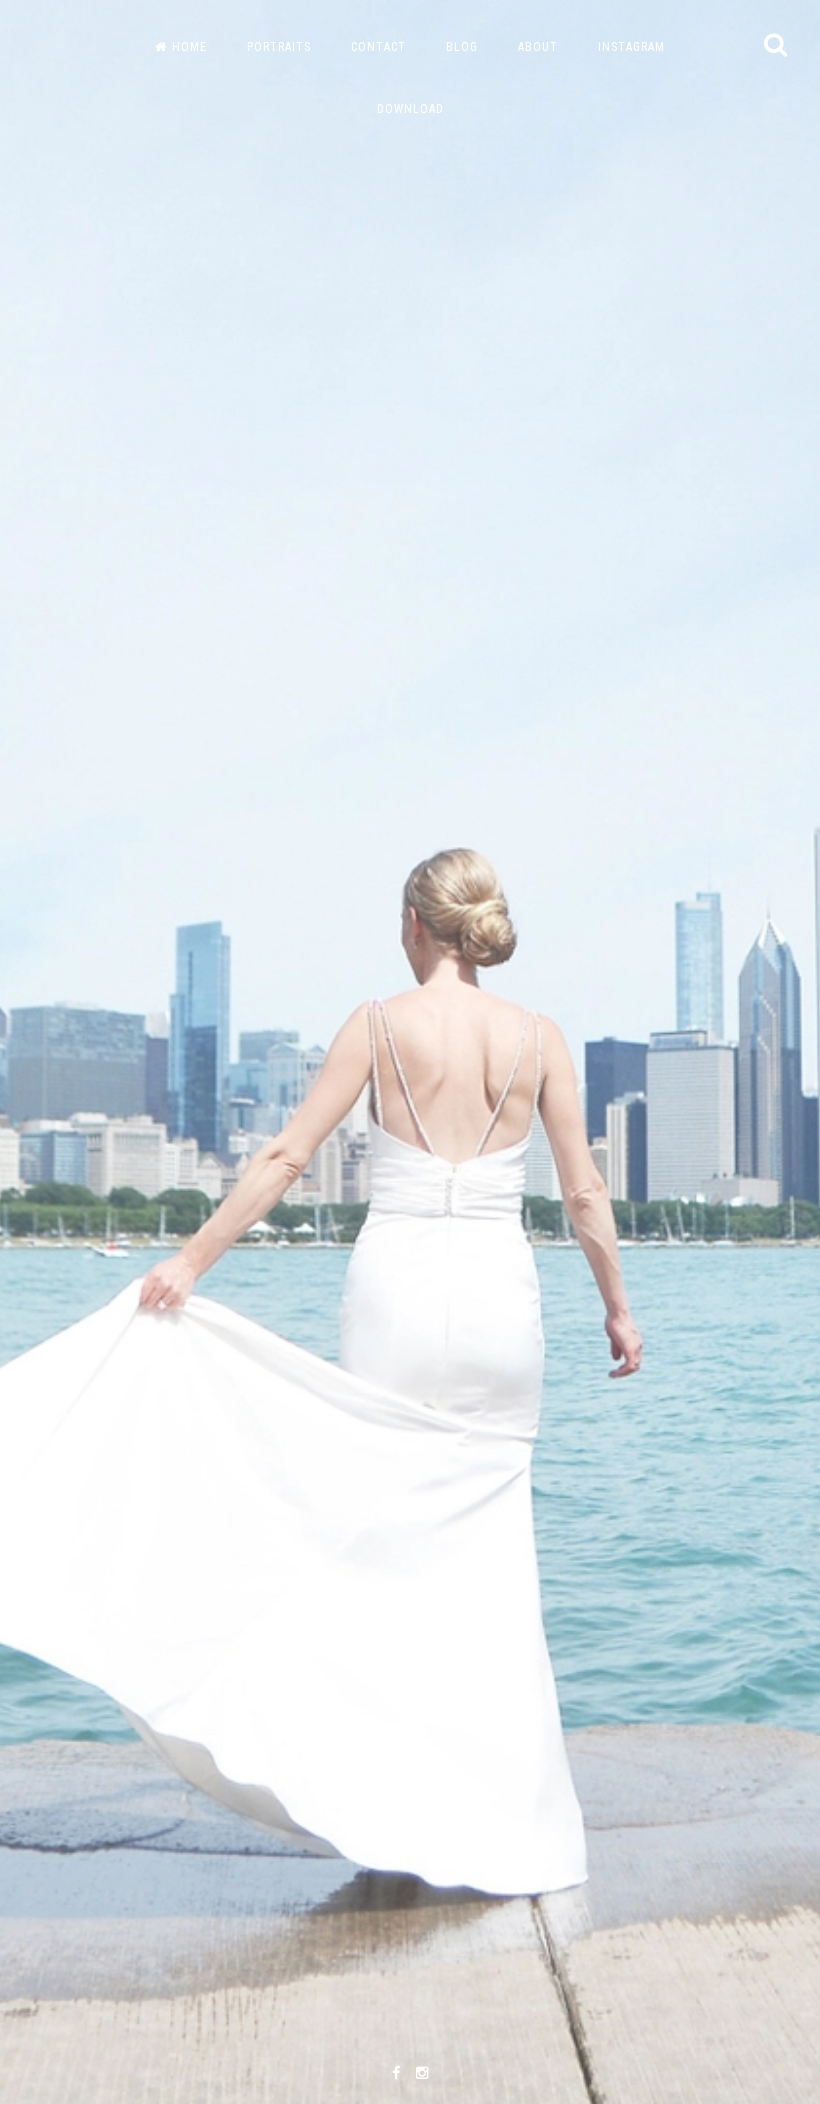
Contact (378, 47)
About (538, 47)
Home (189, 47)
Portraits (279, 47)
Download (410, 109)
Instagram (631, 47)
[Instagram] (422, 2073)
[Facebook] (396, 2073)
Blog (462, 47)
